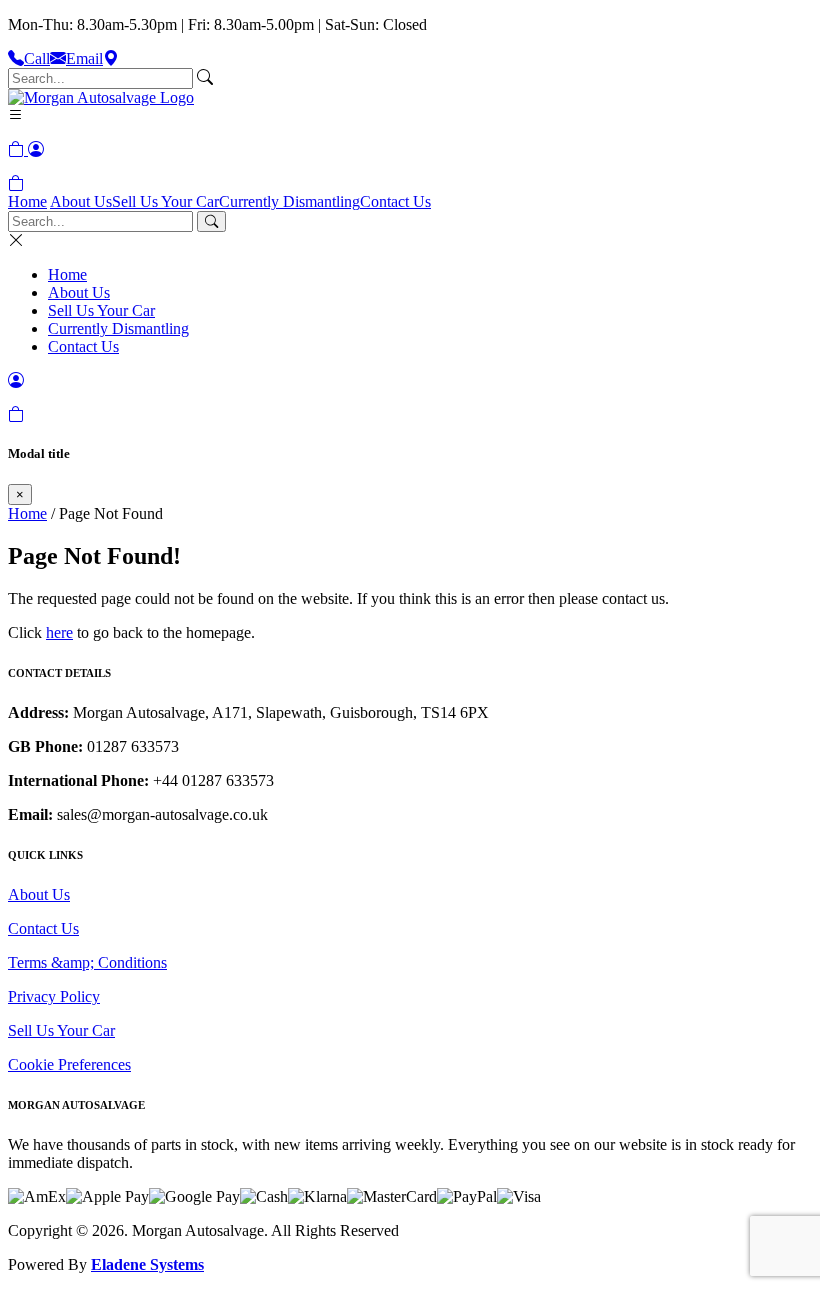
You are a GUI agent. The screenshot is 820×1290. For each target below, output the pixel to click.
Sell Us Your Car (165, 201)
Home (27, 201)
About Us (81, 201)
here (59, 632)
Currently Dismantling (289, 201)
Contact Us (395, 201)
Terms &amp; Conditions (87, 962)
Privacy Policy (54, 996)
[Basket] (16, 183)
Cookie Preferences (69, 1064)
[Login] (36, 149)
